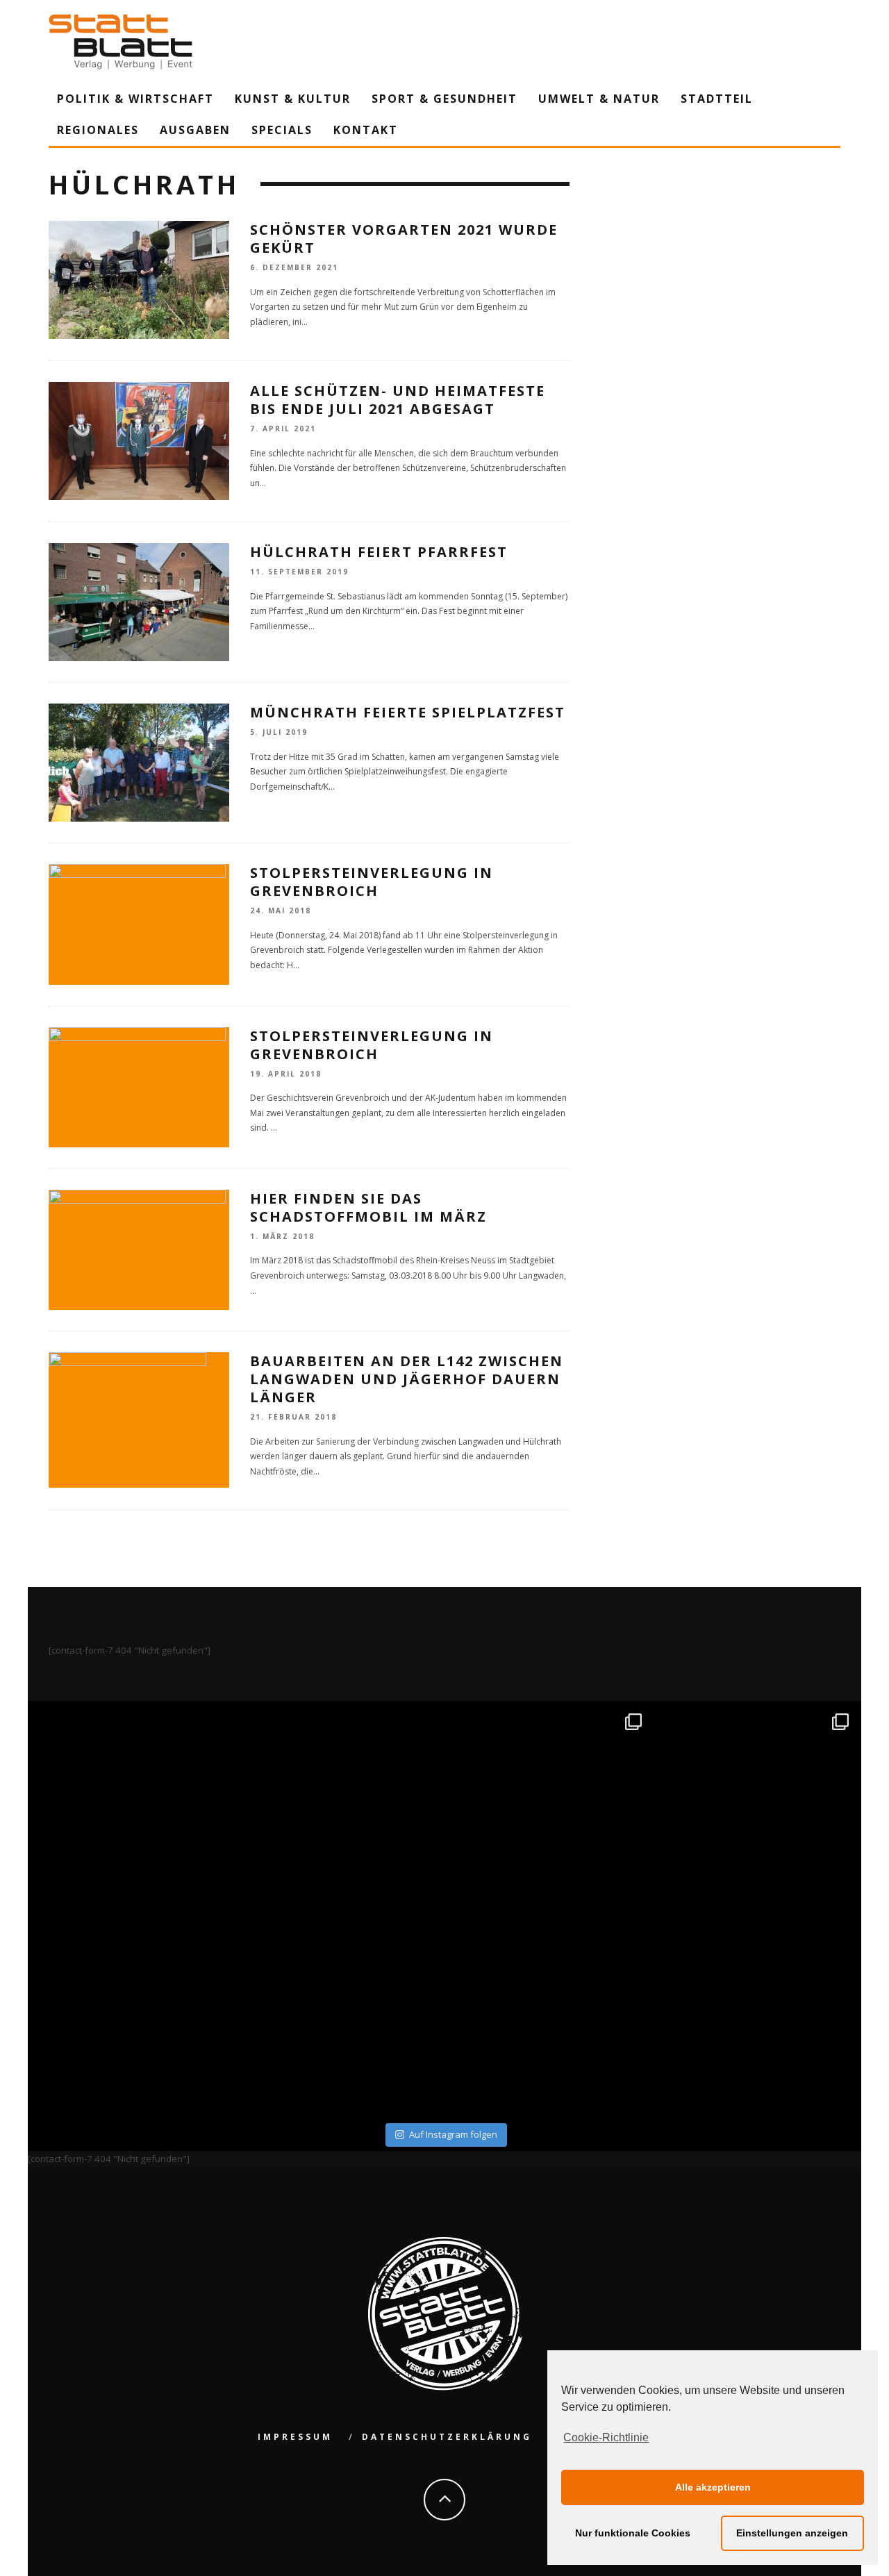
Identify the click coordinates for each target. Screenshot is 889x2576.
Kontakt (366, 130)
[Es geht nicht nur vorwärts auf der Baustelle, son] (134, 1807)
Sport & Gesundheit (444, 99)
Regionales (98, 130)
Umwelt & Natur (599, 99)
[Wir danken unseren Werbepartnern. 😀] (548, 1807)
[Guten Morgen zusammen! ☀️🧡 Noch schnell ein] (548, 2014)
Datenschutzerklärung (447, 2437)
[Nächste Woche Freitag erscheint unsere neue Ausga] (134, 2014)
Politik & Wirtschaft (135, 99)
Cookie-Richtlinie (606, 2437)
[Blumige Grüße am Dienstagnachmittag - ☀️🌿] (756, 2014)
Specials (282, 130)
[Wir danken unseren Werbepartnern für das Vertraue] (756, 1807)
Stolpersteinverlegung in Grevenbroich (372, 882)
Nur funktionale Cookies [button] (633, 2533)
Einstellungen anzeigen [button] (792, 2533)
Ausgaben (195, 130)
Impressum (295, 2437)
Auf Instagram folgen (453, 2134)
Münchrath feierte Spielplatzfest (408, 712)
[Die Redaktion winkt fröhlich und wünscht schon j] (341, 2014)
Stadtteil (717, 99)
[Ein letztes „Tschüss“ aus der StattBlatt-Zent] (341, 1807)
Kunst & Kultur (293, 99)
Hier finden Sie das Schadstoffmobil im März (368, 1207)
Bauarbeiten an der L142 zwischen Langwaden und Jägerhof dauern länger (407, 1379)
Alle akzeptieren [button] (713, 2487)
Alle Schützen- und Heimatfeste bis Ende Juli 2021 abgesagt (398, 400)
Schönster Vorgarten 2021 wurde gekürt (404, 239)
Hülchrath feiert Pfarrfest (379, 552)
